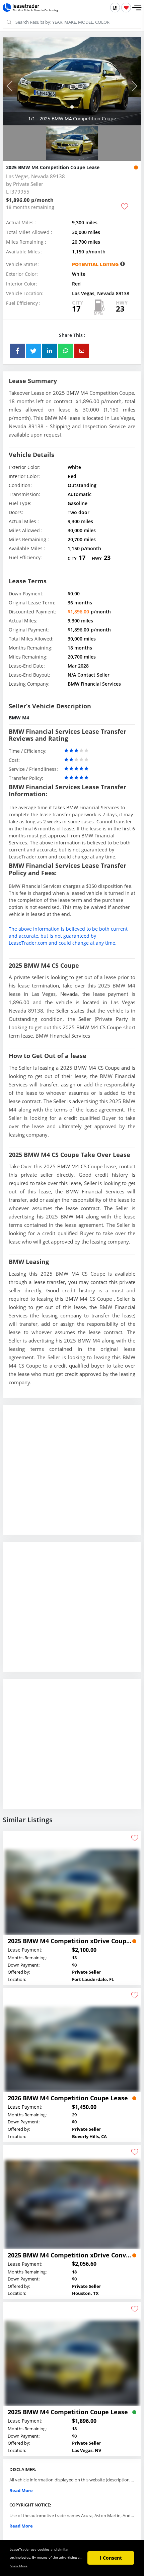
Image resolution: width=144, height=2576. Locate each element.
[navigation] (72, 107)
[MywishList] (126, 8)
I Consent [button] (111, 2558)
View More (19, 2566)
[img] (72, 81)
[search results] (115, 8)
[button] (137, 8)
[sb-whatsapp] (66, 351)
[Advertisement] (72, 1475)
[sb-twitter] (33, 351)
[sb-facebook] (17, 351)
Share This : (72, 335)
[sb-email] (82, 351)
